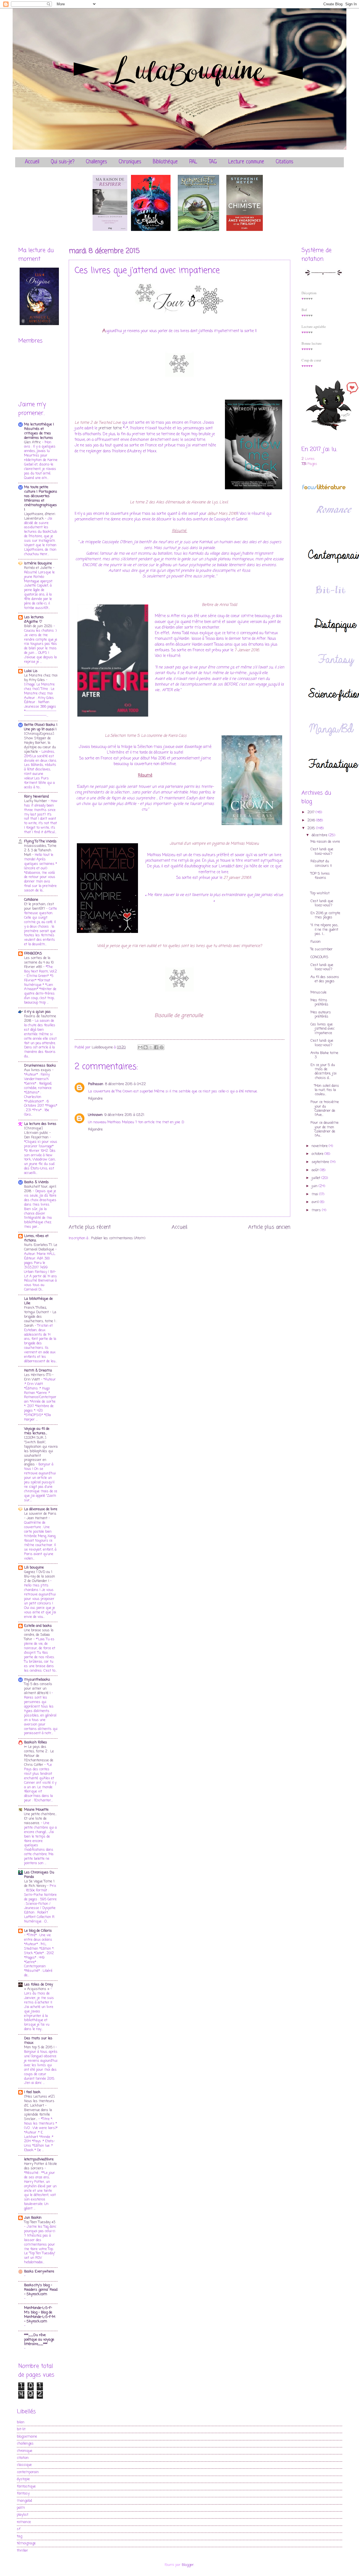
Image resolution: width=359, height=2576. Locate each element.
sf (19, 2529)
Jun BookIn (33, 2218)
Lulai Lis (31, 671)
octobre (318, 1154)
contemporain (28, 2472)
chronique (25, 2451)
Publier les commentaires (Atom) (118, 1238)
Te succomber (322, 949)
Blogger (188, 2565)
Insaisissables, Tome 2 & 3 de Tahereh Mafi (40, 850)
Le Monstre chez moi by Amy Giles (41, 678)
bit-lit (21, 2429)
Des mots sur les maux (38, 2041)
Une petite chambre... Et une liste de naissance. (40, 1819)
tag (19, 2536)
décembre (320, 835)
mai (315, 1194)
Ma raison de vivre (325, 842)
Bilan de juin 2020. (39, 626)
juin (315, 1186)
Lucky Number (36, 801)
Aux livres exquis (38, 1070)
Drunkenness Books (40, 1066)
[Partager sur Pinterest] (162, 1047)
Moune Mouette (36, 1810)
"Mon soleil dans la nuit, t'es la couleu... (325, 1090)
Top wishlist (320, 893)
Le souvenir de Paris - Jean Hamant (40, 1516)
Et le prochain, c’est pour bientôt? (39, 906)
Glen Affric (33, 442)
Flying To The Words (40, 841)
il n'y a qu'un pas (37, 1012)
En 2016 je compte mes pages (325, 915)
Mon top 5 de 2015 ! (40, 2047)
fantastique (26, 2486)
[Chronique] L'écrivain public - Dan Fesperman (37, 1133)
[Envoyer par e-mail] (140, 1047)
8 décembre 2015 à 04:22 (125, 1084)
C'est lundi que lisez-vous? (322, 851)
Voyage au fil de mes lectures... (37, 1431)
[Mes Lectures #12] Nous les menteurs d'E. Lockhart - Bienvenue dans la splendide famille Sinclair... (39, 2108)
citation (23, 2458)
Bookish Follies (36, 1742)
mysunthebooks (37, 1680)
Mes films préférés (319, 1002)
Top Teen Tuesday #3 (40, 2222)
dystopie (23, 2479)
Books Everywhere (39, 2272)
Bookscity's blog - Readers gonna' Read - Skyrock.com (41, 2290)
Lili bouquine (34, 1568)
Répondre (95, 1099)
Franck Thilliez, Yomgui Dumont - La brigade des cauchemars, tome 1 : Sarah (41, 1317)
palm (21, 2508)
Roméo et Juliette (39, 568)
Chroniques (130, 162)
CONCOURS (319, 957)
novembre (320, 1146)
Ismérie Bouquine (38, 563)
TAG (213, 162)
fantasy (23, 2493)
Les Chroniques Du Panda (39, 1875)
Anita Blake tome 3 (324, 1055)
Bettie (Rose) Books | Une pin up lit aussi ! (41, 727)
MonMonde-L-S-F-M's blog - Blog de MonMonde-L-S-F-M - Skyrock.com (40, 2315)
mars (317, 1210)
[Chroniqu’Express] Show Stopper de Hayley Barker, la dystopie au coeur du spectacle (40, 743)
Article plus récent (90, 1227)
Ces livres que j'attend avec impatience (323, 1029)
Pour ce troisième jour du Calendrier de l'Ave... (325, 1109)
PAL (193, 162)
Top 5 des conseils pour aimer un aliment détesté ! (38, 1689)
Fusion (316, 942)
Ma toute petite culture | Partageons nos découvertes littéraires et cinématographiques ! (41, 498)
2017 (311, 812)
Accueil (32, 162)
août (316, 1170)
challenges (25, 2444)
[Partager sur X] (151, 1047)
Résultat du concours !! (321, 863)
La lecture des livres (40, 1124)
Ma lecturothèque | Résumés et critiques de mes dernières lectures (39, 431)
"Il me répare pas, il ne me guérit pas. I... (324, 930)
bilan (21, 2422)
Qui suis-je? (63, 162)
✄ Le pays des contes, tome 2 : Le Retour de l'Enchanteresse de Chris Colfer (39, 1756)
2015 (312, 828)
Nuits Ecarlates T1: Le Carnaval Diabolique (41, 1247)
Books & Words (36, 1182)
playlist (23, 2515)
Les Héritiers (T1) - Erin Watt (39, 1377)
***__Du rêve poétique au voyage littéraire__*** (39, 2340)
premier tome (111, 428)
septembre (321, 1162)
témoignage (26, 2543)
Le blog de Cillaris (38, 1931)
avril (316, 1202)
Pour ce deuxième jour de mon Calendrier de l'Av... (325, 1129)
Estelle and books (38, 1626)
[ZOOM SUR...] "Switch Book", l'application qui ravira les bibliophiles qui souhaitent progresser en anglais (41, 1451)
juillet (317, 1178)
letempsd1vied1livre (39, 2159)
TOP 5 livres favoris (320, 876)
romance (24, 2522)
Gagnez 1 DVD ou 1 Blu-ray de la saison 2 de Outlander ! (40, 1577)
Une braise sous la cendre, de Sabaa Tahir (39, 1635)
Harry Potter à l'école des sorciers (41, 2166)
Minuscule (318, 992)
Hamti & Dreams (38, 1371)
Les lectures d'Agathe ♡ (34, 619)
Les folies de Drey (39, 1985)
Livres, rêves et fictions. (36, 1238)
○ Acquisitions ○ (37, 1989)
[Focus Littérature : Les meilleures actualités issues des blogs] (324, 489)
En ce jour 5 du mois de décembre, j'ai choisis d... (324, 1072)
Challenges (96, 162)
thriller (22, 2551)
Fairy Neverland (36, 797)
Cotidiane (31, 900)
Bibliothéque (165, 162)
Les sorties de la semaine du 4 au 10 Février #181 (39, 962)
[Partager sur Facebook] (156, 1047)
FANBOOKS (33, 954)
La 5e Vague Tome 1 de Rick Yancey (39, 1884)
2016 (312, 820)
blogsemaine (27, 2437)
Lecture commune (246, 162)
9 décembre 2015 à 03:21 (124, 1115)
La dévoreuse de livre (41, 1509)
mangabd (24, 2501)
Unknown (95, 1115)
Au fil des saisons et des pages (325, 979)
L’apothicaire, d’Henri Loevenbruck (40, 516)
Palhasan (96, 1084)
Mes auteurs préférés (321, 1014)
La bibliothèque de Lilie (38, 1301)
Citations (285, 162)
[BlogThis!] (146, 1047)
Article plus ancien (269, 1227)
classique (24, 2465)
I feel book (32, 2092)
